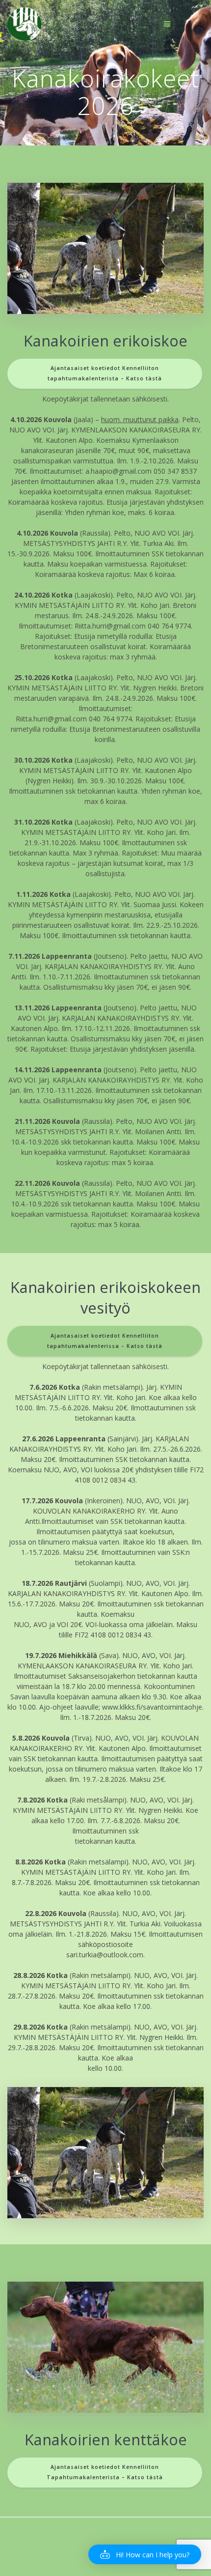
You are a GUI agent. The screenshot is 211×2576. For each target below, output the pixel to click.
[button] (145, 2554)
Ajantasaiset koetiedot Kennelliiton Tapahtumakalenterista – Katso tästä (105, 2472)
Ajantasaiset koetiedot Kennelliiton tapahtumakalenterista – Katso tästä (105, 373)
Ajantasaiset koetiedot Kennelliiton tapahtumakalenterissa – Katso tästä (105, 1341)
